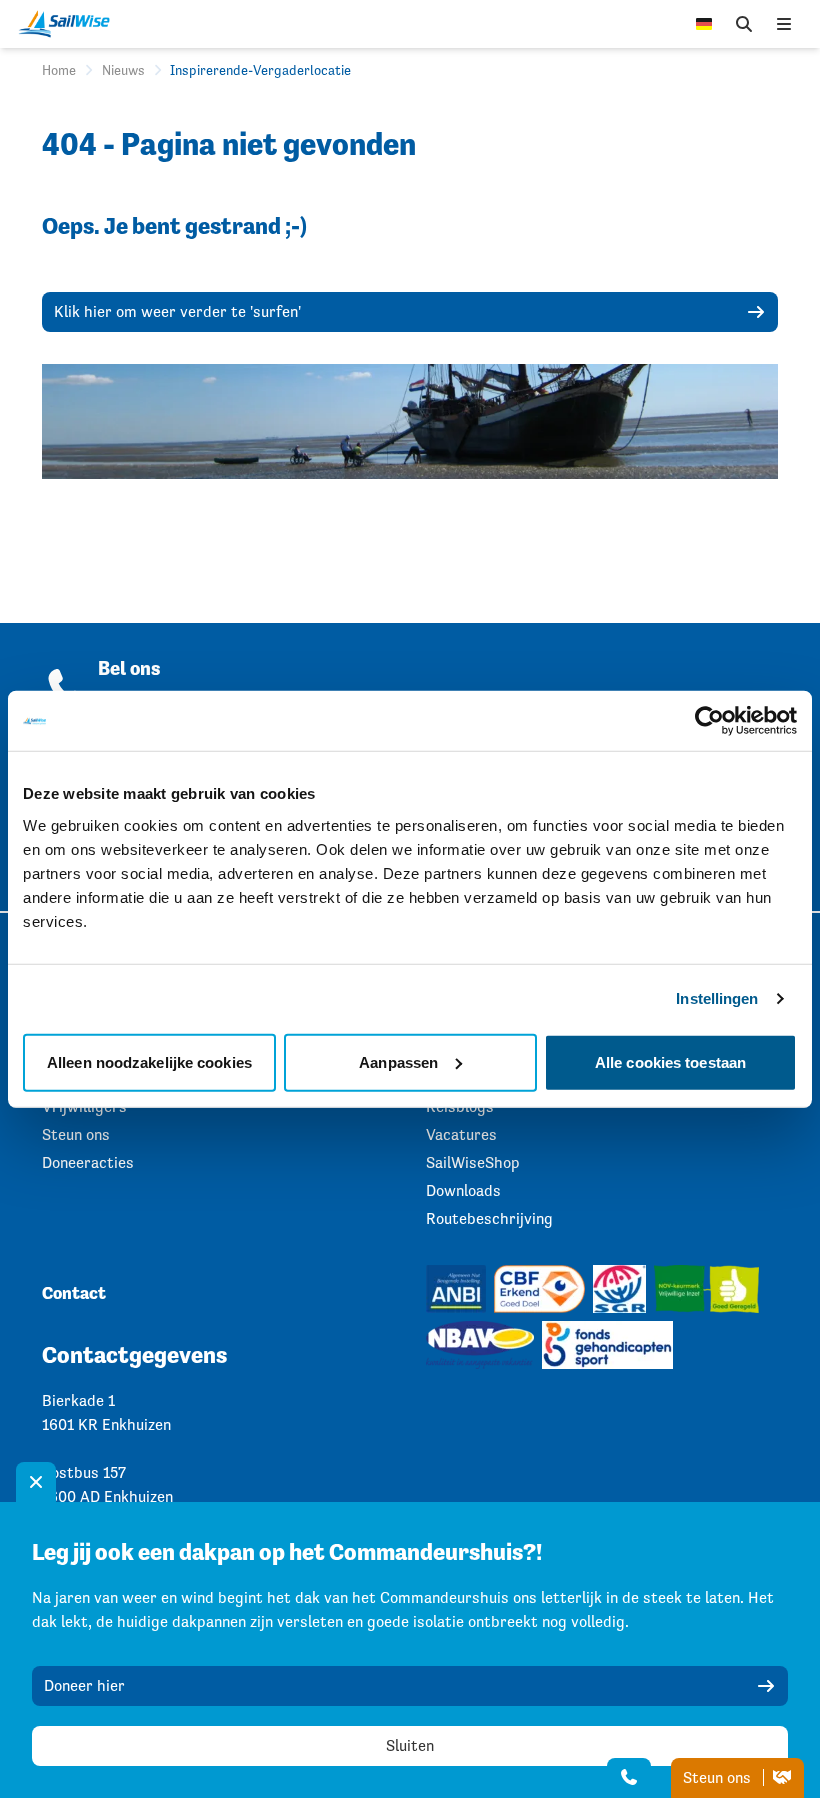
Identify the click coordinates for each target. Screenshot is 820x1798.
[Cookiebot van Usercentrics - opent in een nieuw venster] (709, 721)
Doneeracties (88, 1162)
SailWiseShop (473, 1162)
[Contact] (629, 1778)
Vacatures (461, 1134)
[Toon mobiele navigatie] (784, 24)
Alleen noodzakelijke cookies (149, 1061)
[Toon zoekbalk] (744, 24)
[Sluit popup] (36, 1482)
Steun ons (719, 1777)
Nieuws (123, 70)
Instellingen (717, 998)
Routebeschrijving (489, 1218)
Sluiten (410, 1745)
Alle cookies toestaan (670, 1061)
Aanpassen (398, 1061)
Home (59, 70)
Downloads (463, 1190)
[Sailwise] (69, 24)
